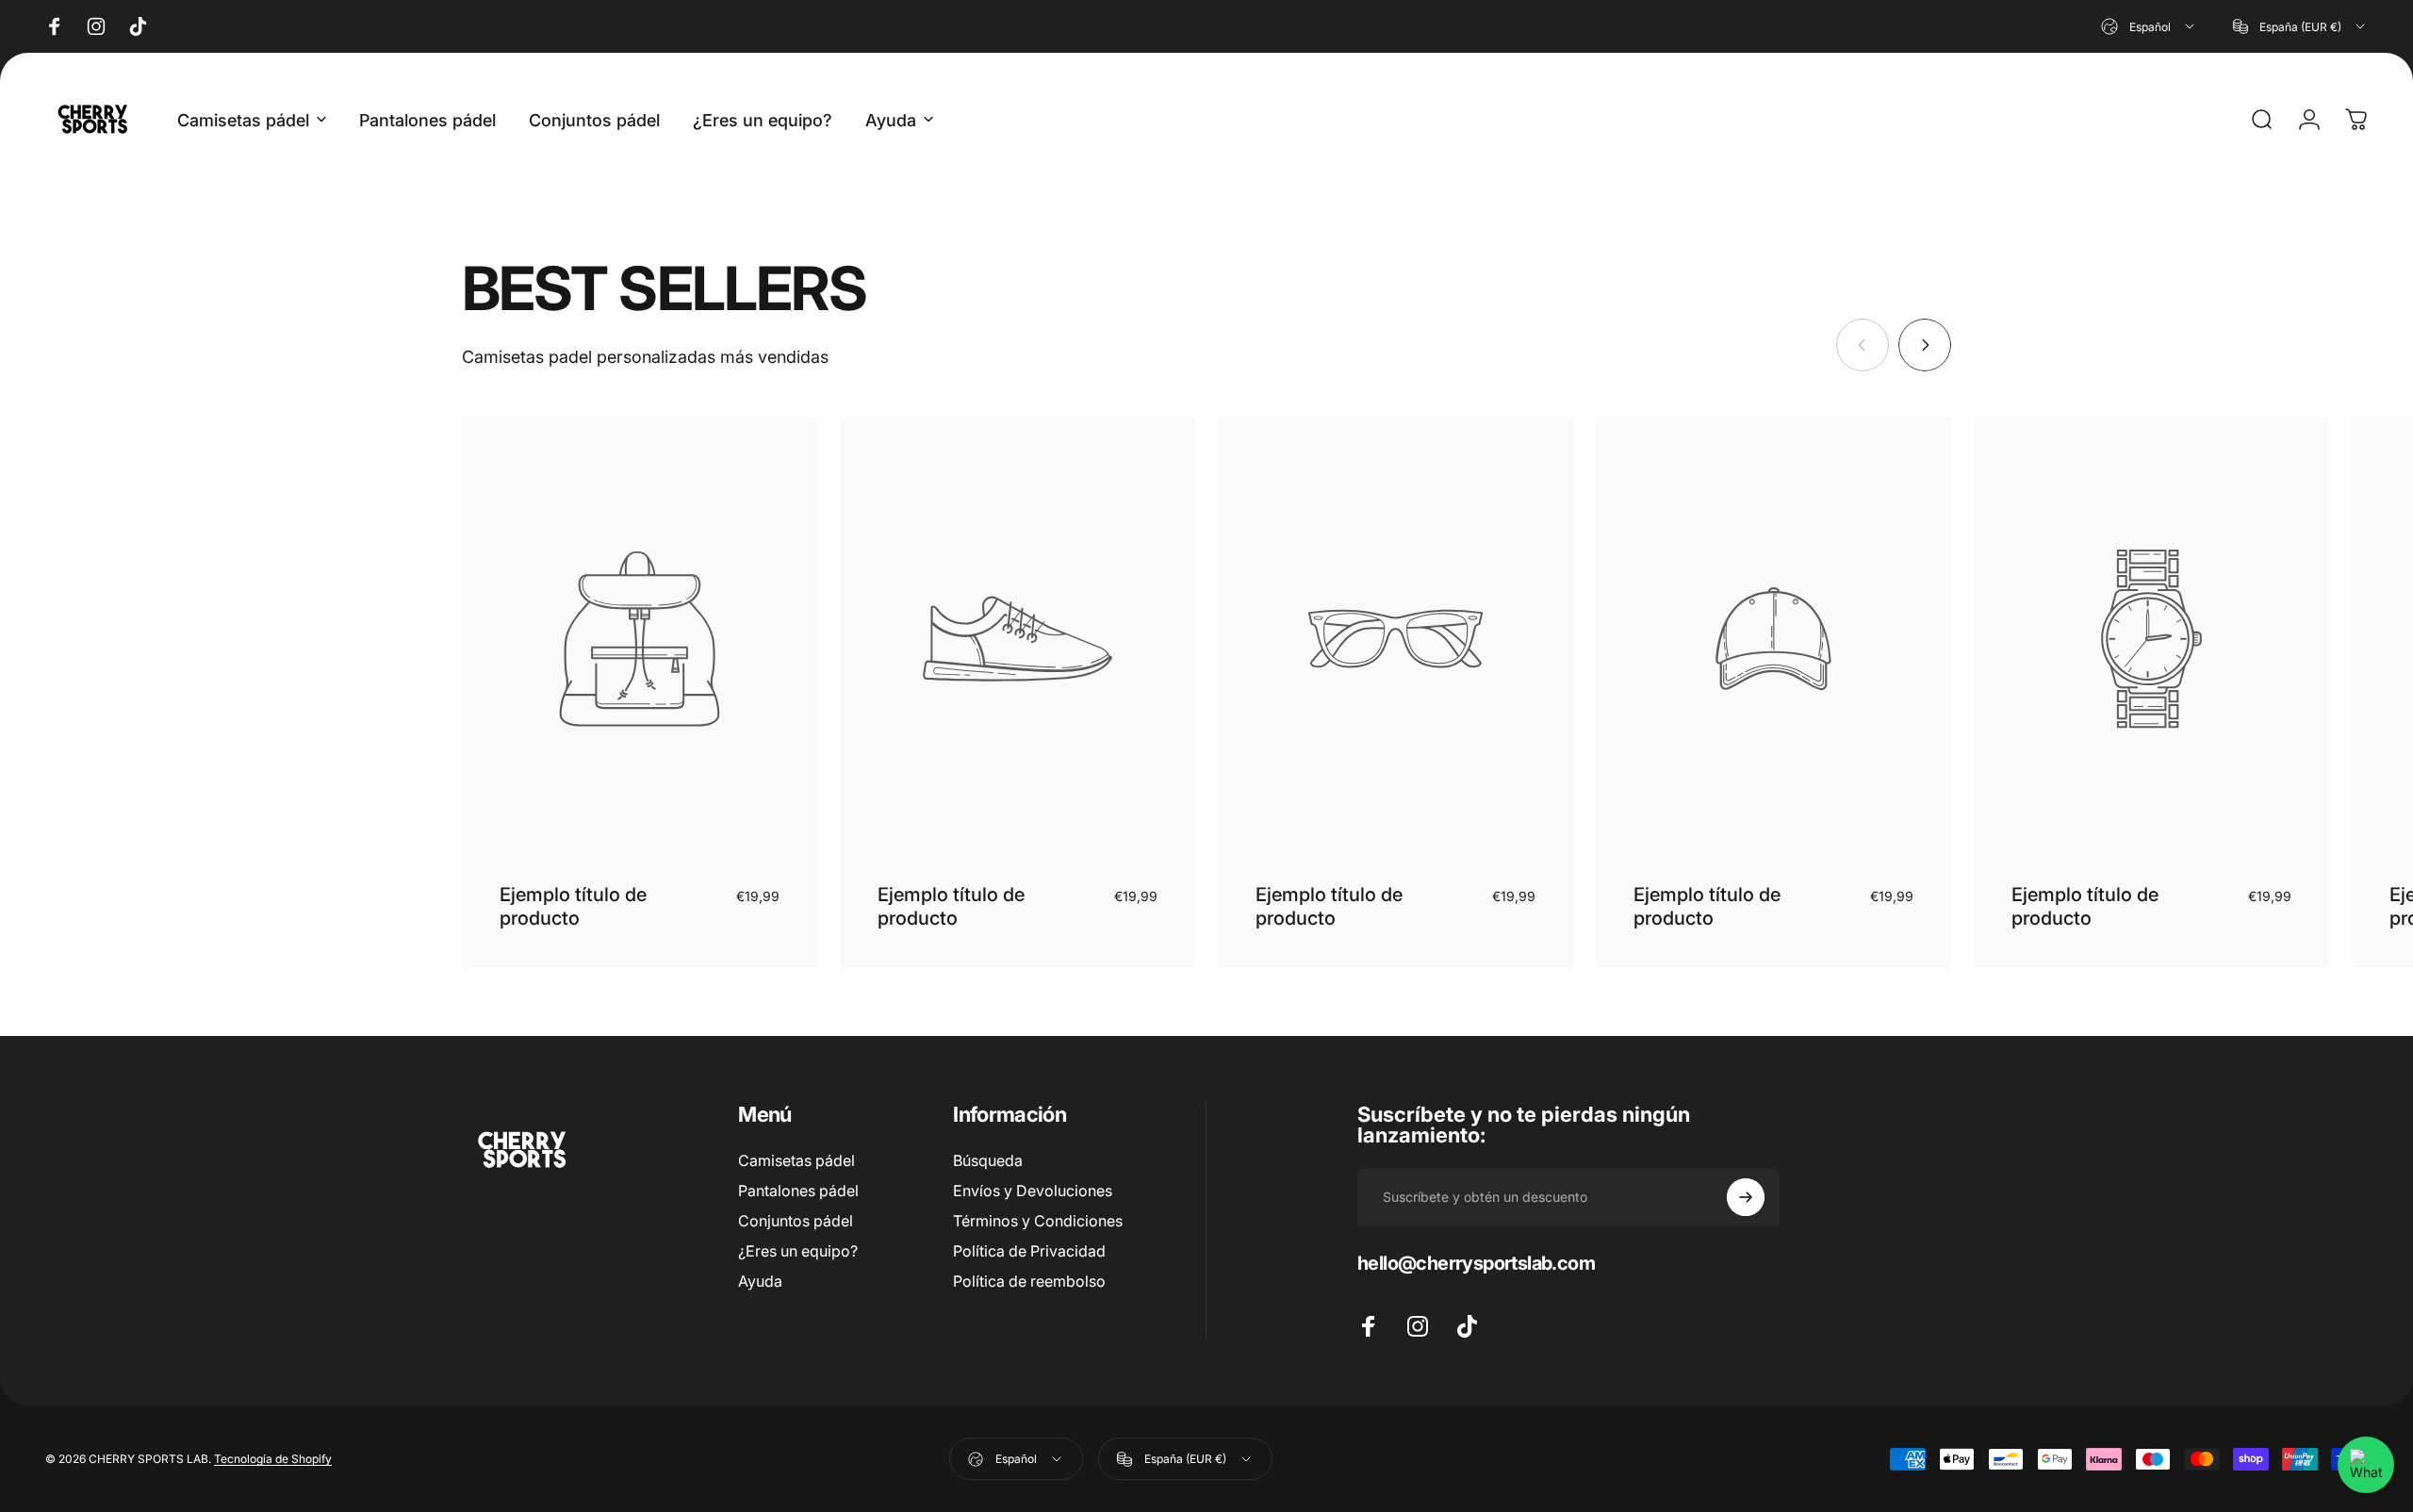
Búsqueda (988, 1160)
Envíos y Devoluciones (1033, 1191)
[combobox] (2149, 26)
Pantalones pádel (798, 1191)
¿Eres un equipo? (798, 1251)
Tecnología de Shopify (273, 1459)
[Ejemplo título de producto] (640, 639)
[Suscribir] (1746, 1197)
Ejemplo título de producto (573, 906)
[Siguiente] (1925, 345)
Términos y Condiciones (1038, 1221)
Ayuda (760, 1281)
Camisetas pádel (796, 1160)
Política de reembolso (1029, 1281)
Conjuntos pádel (796, 1221)
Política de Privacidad (1029, 1251)
